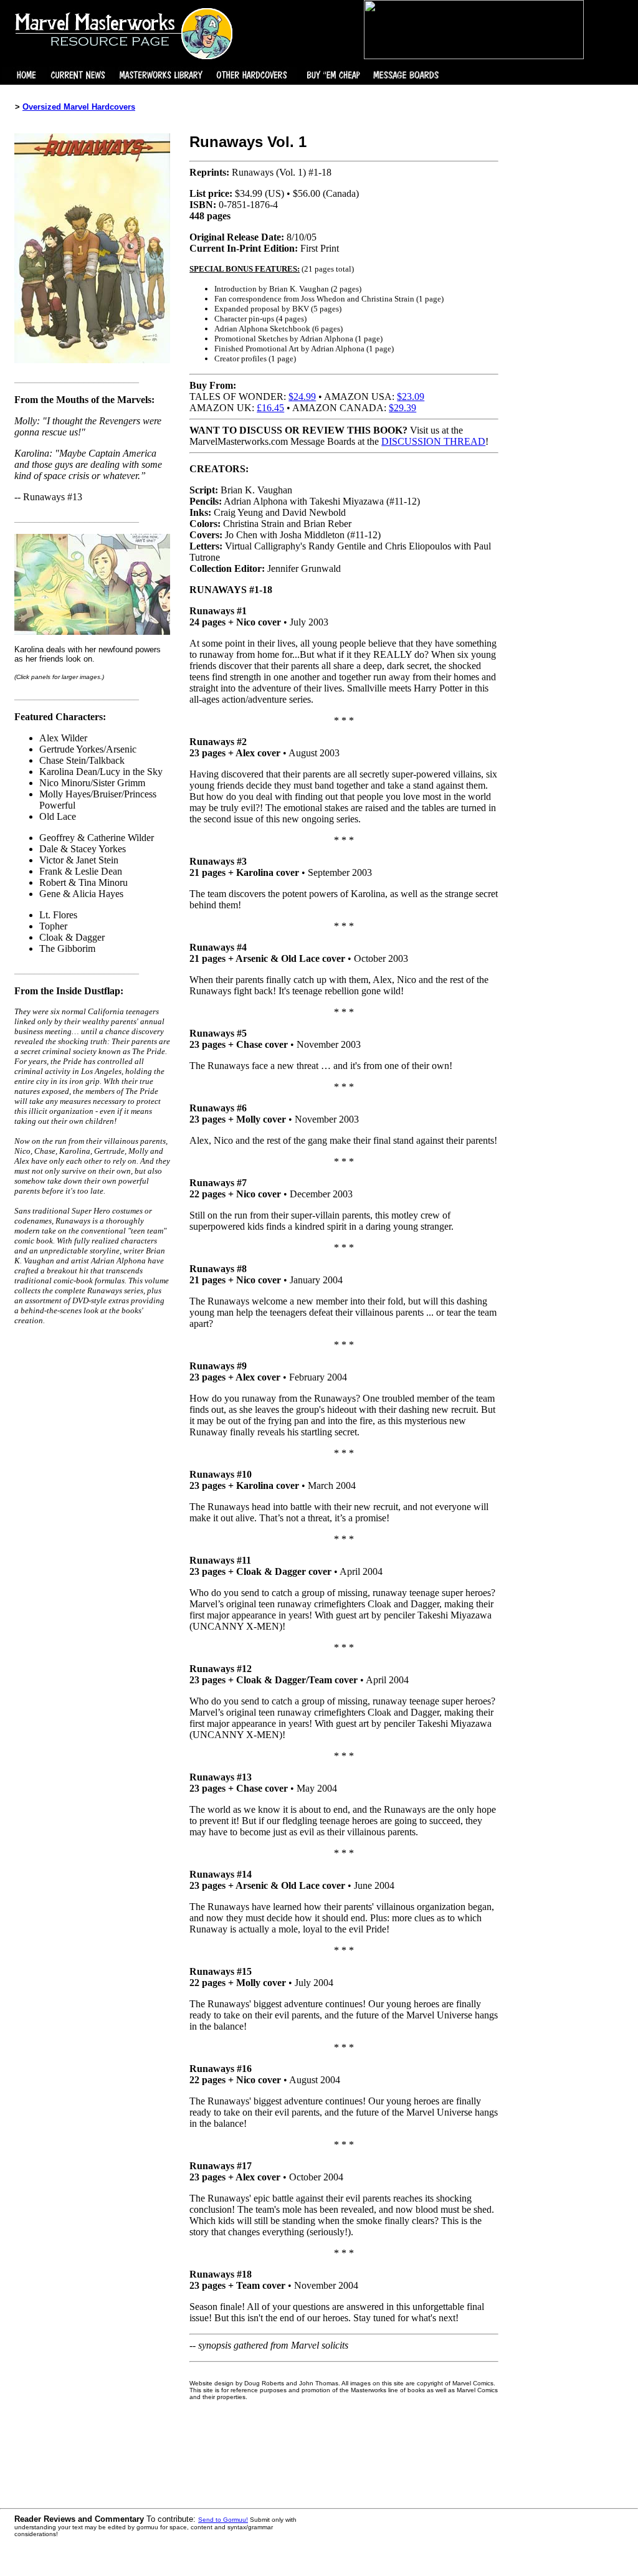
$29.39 (402, 408)
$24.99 (302, 397)
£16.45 (270, 408)
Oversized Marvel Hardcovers (79, 107)
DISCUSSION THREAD (433, 441)
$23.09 (411, 397)
